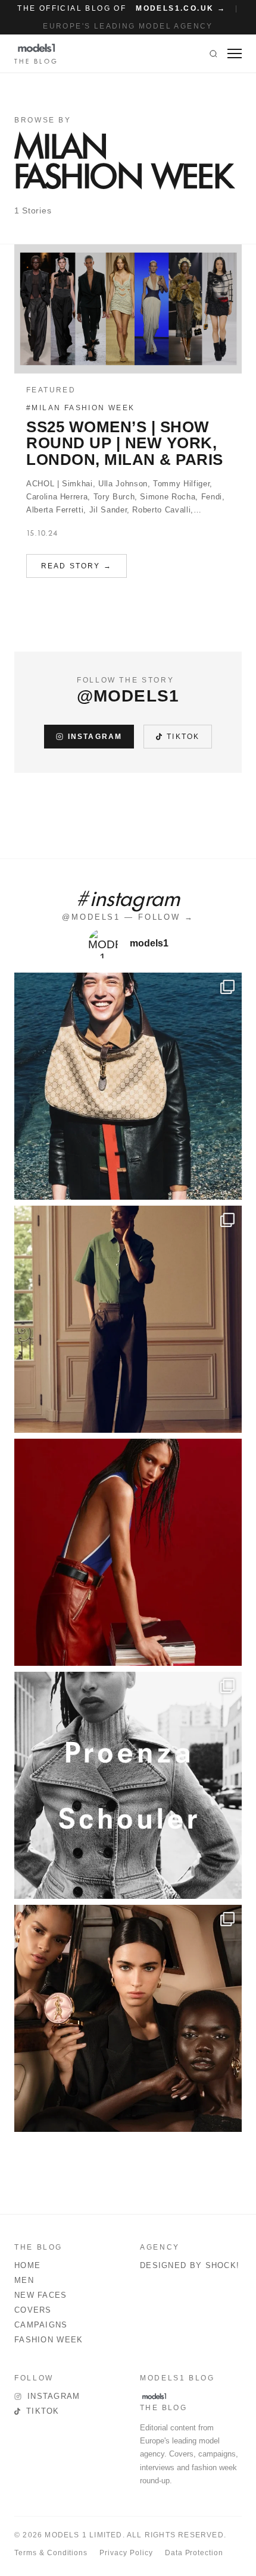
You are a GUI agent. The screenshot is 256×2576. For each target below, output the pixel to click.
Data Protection (194, 2553)
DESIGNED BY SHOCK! (190, 2265)
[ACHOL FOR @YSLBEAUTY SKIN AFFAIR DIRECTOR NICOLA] (128, 2018)
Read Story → (77, 566)
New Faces (41, 2295)
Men (24, 2280)
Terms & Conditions (51, 2553)
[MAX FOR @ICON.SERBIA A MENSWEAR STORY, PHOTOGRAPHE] (128, 1086)
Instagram (95, 737)
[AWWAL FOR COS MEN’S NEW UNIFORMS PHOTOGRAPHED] (128, 1319)
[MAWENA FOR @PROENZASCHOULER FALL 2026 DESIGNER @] (128, 1785)
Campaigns (41, 2325)
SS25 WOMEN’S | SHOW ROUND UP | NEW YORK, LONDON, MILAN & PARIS (125, 443)
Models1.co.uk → (181, 8)
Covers (33, 2310)
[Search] (213, 54)
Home (27, 2265)
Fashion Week (49, 2340)
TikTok (183, 737)
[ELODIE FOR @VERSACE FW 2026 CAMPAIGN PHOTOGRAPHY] (128, 1552)
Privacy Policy (126, 2553)
